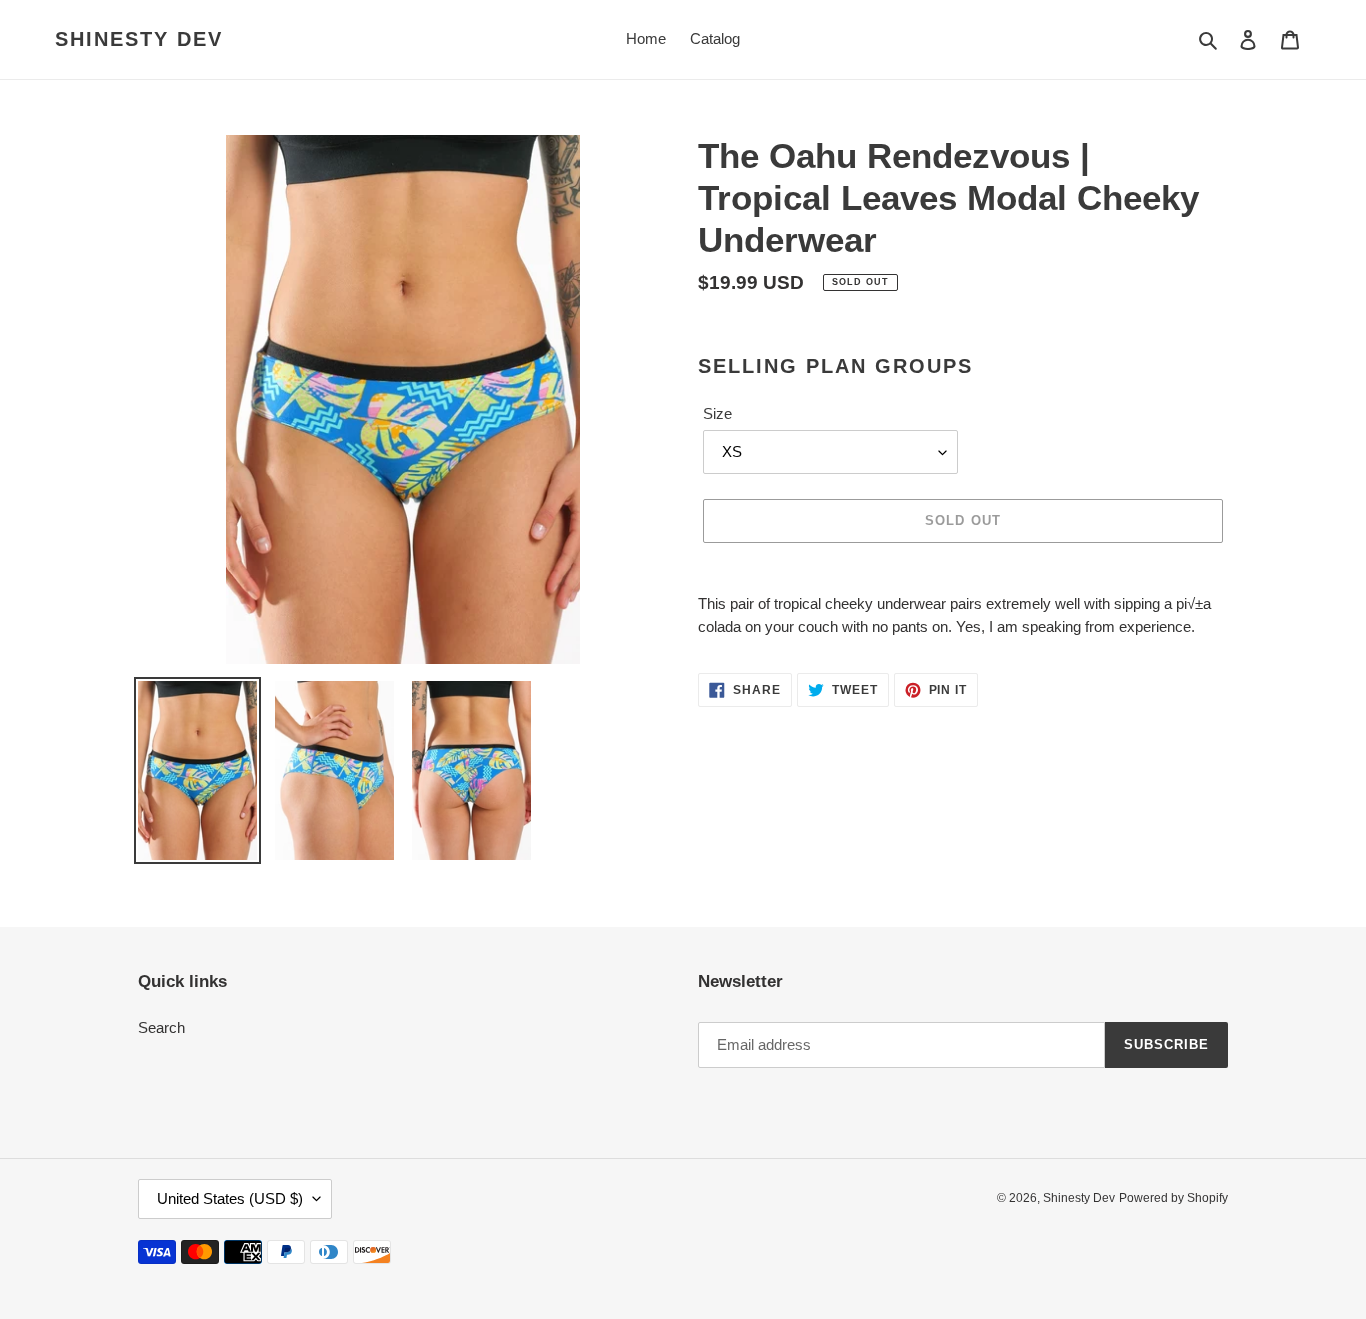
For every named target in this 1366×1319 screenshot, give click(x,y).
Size (717, 413)
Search (161, 1027)
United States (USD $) (230, 1198)
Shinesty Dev (139, 39)
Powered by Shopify (1173, 1198)
